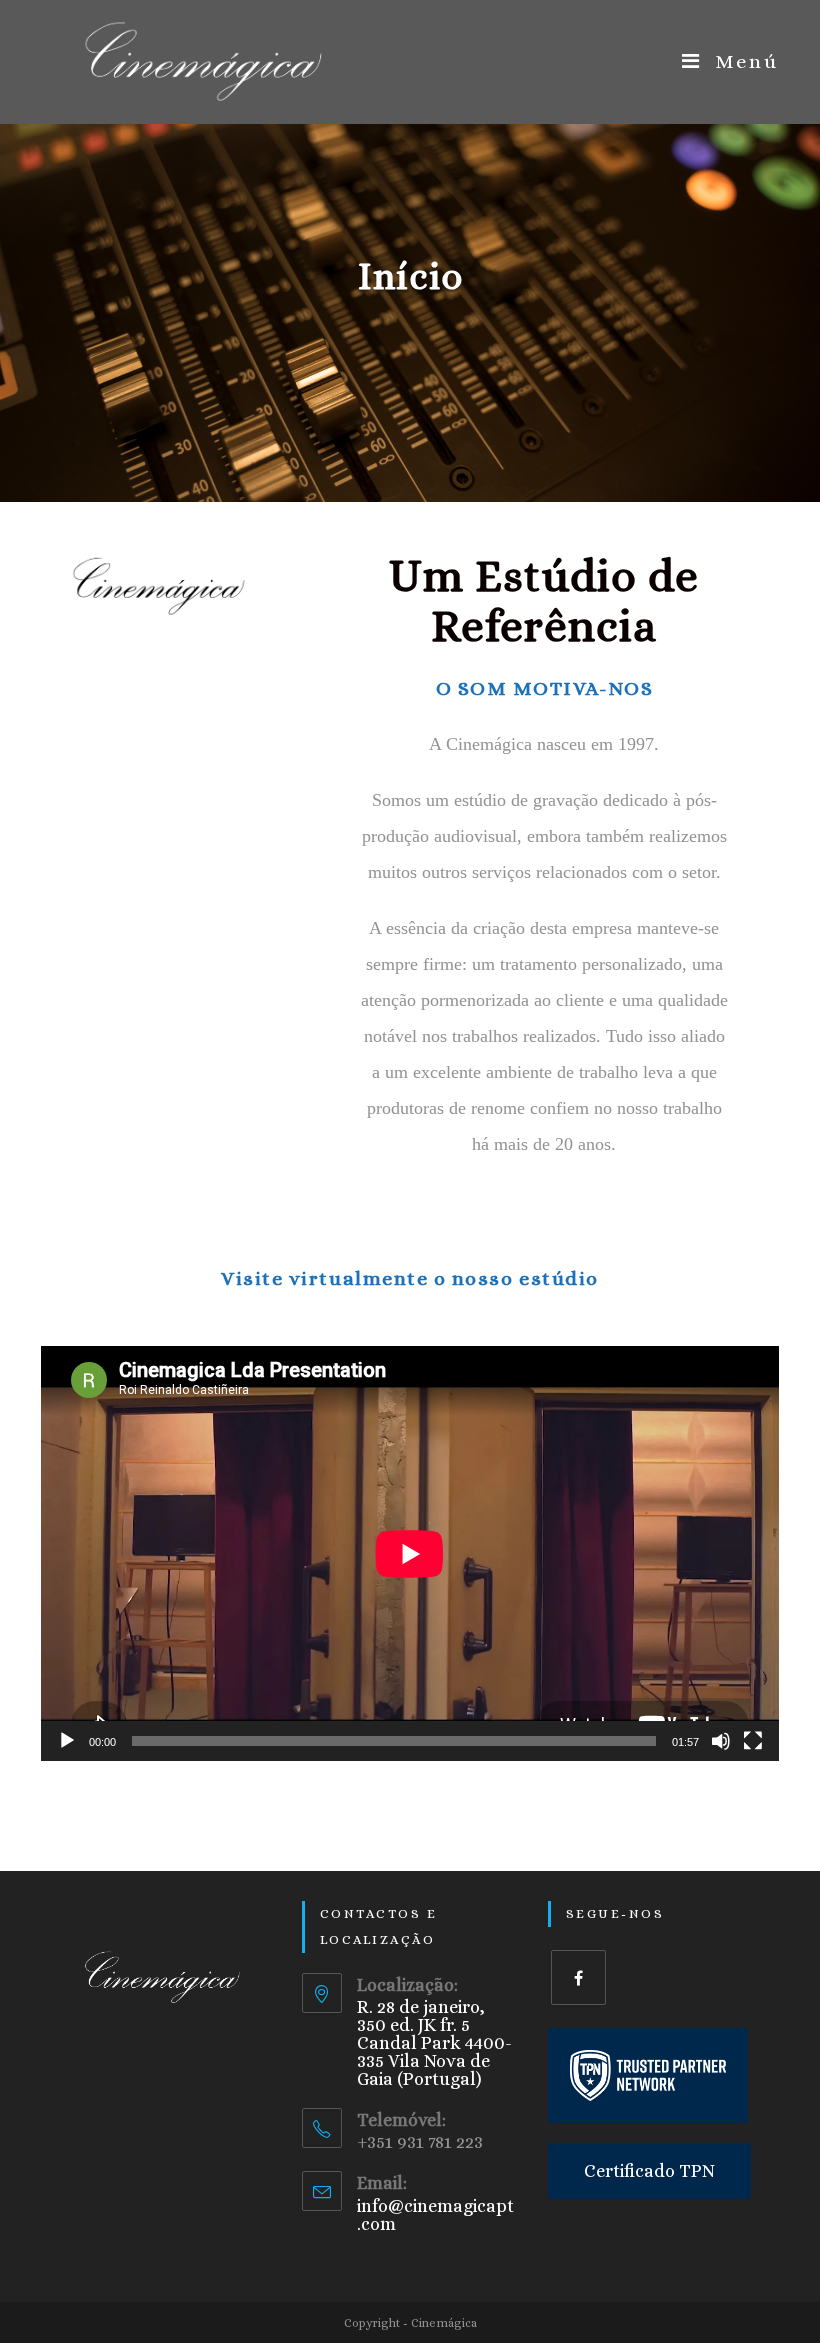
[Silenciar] (721, 1741)
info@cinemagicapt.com (435, 2215)
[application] (410, 1553)
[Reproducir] (67, 1741)
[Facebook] (578, 1977)
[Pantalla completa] (753, 1741)
